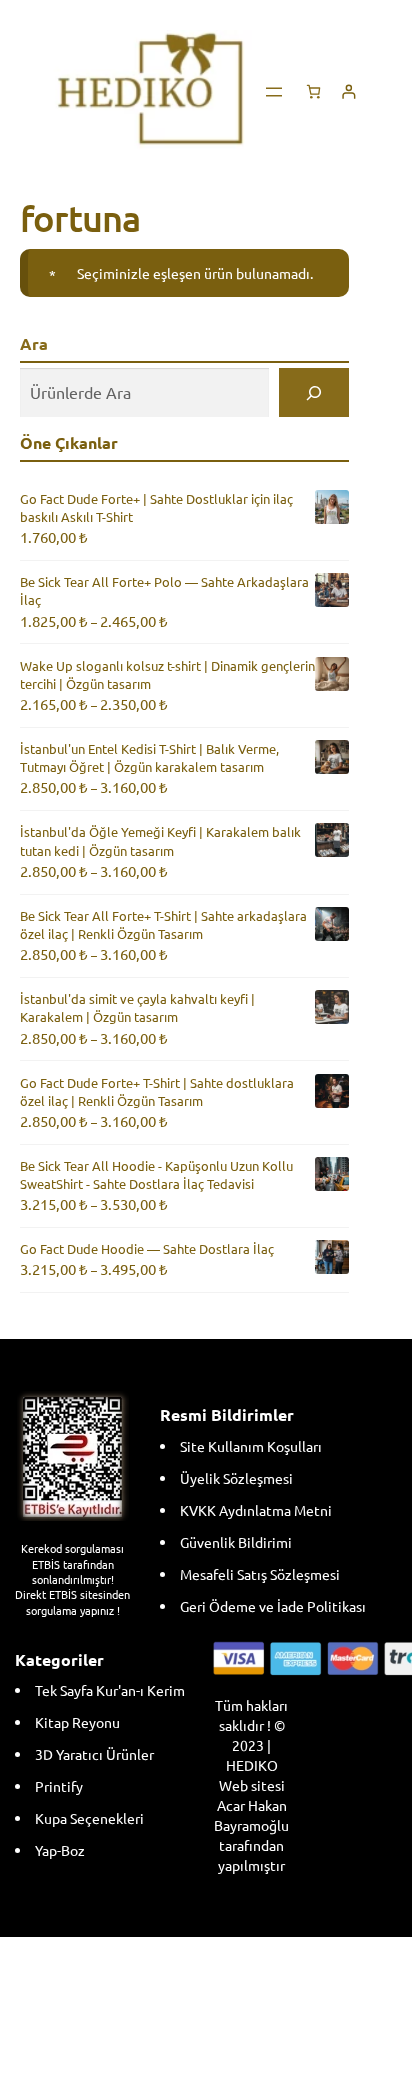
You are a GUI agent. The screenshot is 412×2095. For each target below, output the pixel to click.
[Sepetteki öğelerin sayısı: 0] (313, 91)
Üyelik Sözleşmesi (236, 1478)
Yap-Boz (60, 1850)
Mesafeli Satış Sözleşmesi (260, 1574)
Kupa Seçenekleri (89, 1818)
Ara (34, 343)
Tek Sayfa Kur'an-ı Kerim (110, 1690)
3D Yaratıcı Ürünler (94, 1754)
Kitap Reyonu (77, 1722)
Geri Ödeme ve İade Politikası (273, 1606)
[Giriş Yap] (348, 91)
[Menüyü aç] (274, 92)
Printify (59, 1786)
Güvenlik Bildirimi (236, 1542)
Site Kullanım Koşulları (251, 1446)
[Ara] (314, 392)
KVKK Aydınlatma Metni (256, 1510)
